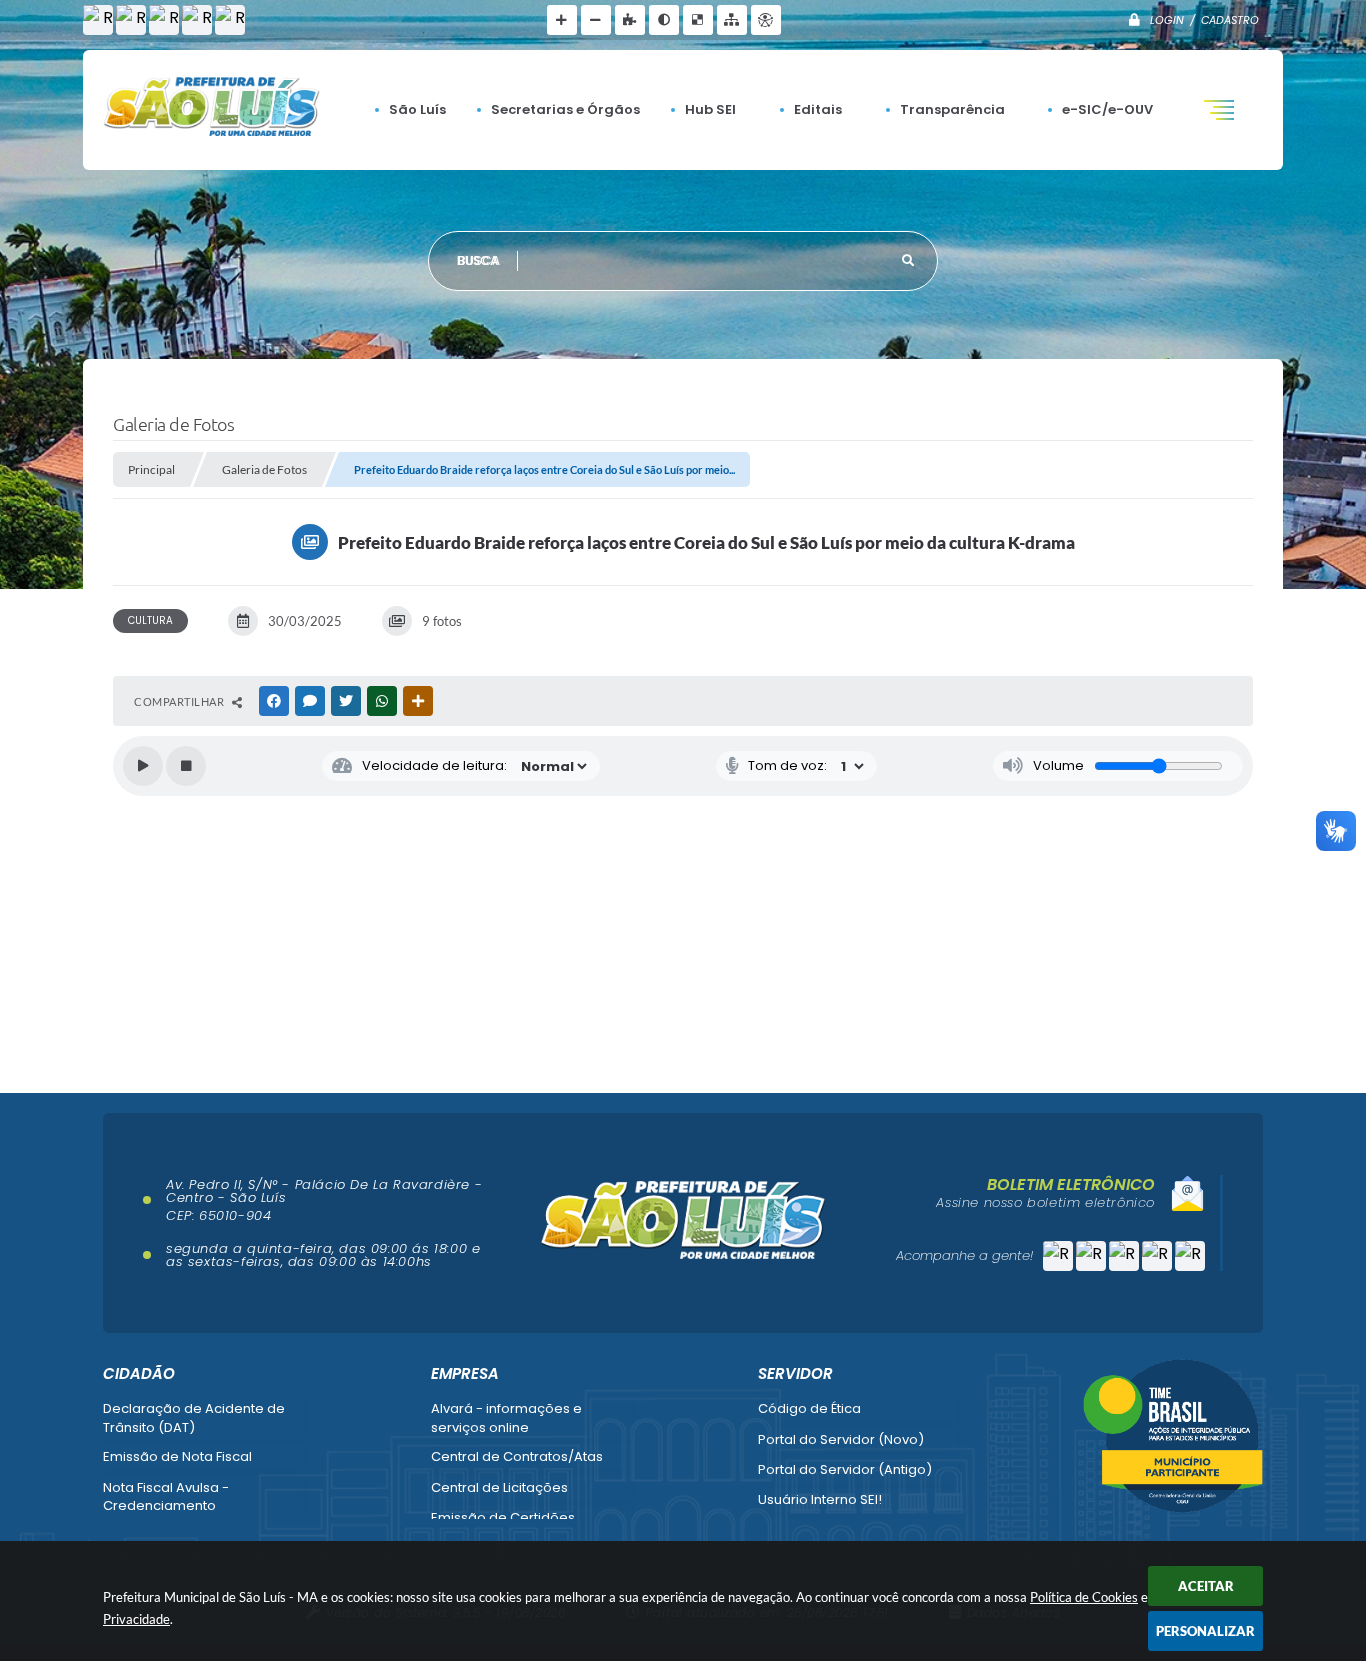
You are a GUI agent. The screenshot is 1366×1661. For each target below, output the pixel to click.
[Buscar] (908, 261)
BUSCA (479, 260)
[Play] (143, 766)
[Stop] (186, 766)
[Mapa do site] (732, 20)
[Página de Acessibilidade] (766, 20)
